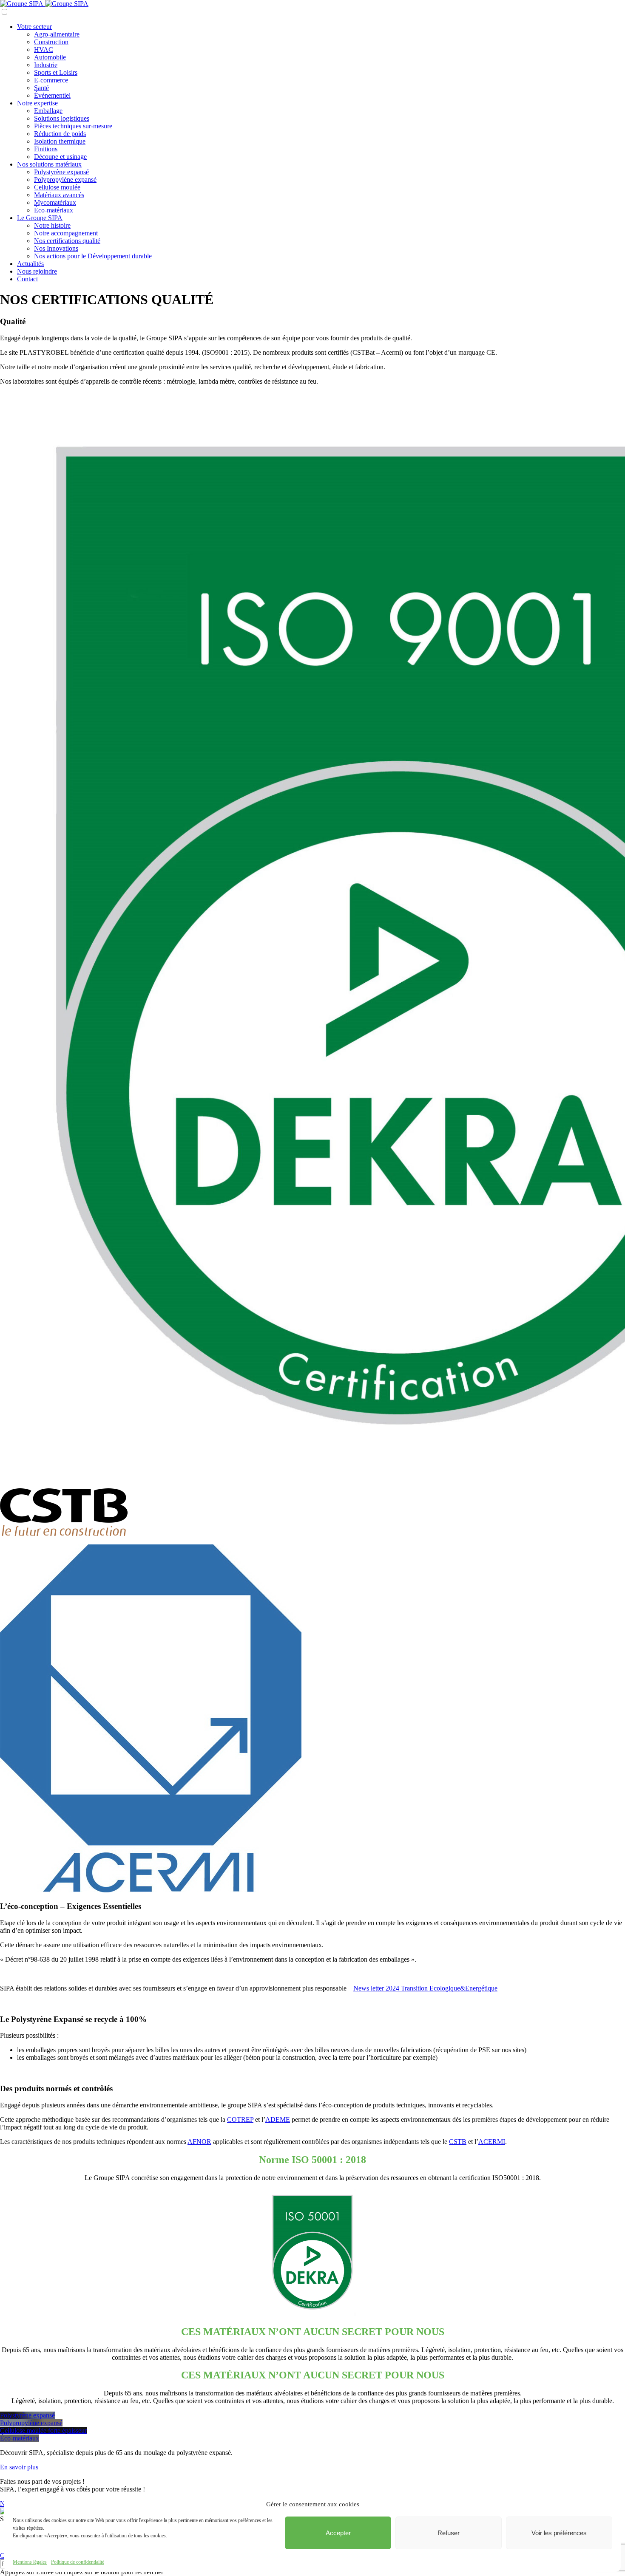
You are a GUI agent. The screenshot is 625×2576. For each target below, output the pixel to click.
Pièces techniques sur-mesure (73, 126)
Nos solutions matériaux (49, 164)
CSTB (458, 2142)
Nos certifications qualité (67, 241)
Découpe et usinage (60, 157)
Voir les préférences (559, 2533)
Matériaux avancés (59, 195)
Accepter (338, 2533)
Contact (27, 279)
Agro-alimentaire (57, 34)
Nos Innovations (56, 248)
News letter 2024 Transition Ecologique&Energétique (425, 1988)
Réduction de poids (60, 134)
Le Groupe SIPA (40, 218)
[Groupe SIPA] (44, 4)
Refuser (449, 2533)
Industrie (46, 65)
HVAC (44, 49)
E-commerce (51, 80)
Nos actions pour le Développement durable (93, 256)
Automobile (50, 57)
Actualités (30, 264)
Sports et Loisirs (56, 72)
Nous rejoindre (37, 271)
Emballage (48, 111)
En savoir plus (19, 2467)
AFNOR (199, 2142)
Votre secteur (34, 27)
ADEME (278, 2119)
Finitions (46, 149)
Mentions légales (30, 2562)
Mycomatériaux (55, 202)
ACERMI (492, 2142)
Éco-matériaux (54, 210)
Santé (41, 88)
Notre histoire (52, 225)
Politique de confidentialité (78, 2562)
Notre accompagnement (66, 233)
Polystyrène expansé (61, 172)
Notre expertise (37, 103)
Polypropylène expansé (65, 180)
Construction (51, 42)
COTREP (240, 2119)
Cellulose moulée (57, 187)
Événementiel (52, 95)
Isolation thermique (60, 141)
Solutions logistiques (62, 118)
